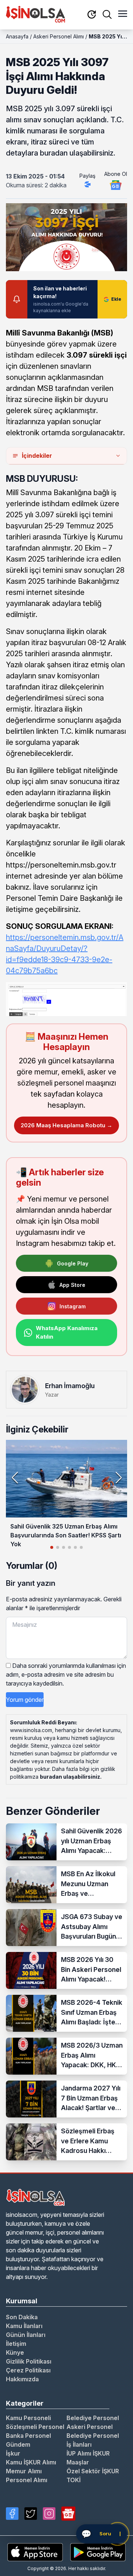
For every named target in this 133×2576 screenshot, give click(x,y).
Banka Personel (28, 2436)
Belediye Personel (93, 2418)
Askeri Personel (90, 2427)
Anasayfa (17, 36)
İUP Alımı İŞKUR (88, 2453)
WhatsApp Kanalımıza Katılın (67, 1332)
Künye (15, 2352)
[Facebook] (12, 2514)
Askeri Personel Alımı (59, 36)
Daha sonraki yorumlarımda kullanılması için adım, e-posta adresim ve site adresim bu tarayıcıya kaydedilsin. (66, 1674)
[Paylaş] (88, 184)
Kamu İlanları (24, 2326)
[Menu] (123, 14)
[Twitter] (31, 2514)
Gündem (18, 2444)
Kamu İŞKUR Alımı (31, 2462)
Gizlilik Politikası (29, 2361)
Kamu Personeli (28, 2418)
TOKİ (74, 2480)
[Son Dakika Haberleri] (92, 15)
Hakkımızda (22, 2379)
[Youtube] (68, 2514)
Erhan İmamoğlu (70, 1386)
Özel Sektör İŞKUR (93, 2471)
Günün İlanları (26, 2335)
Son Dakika (22, 2317)
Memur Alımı (24, 2471)
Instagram (73, 1306)
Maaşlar (78, 2462)
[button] (118, 1478)
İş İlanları (79, 2444)
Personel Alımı (27, 2480)
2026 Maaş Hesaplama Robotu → (66, 1125)
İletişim (16, 2344)
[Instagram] (49, 2514)
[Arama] (107, 14)
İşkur (13, 2453)
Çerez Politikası (28, 2370)
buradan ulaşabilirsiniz (70, 1777)
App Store (72, 1285)
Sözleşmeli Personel (35, 2427)
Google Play (73, 1263)
